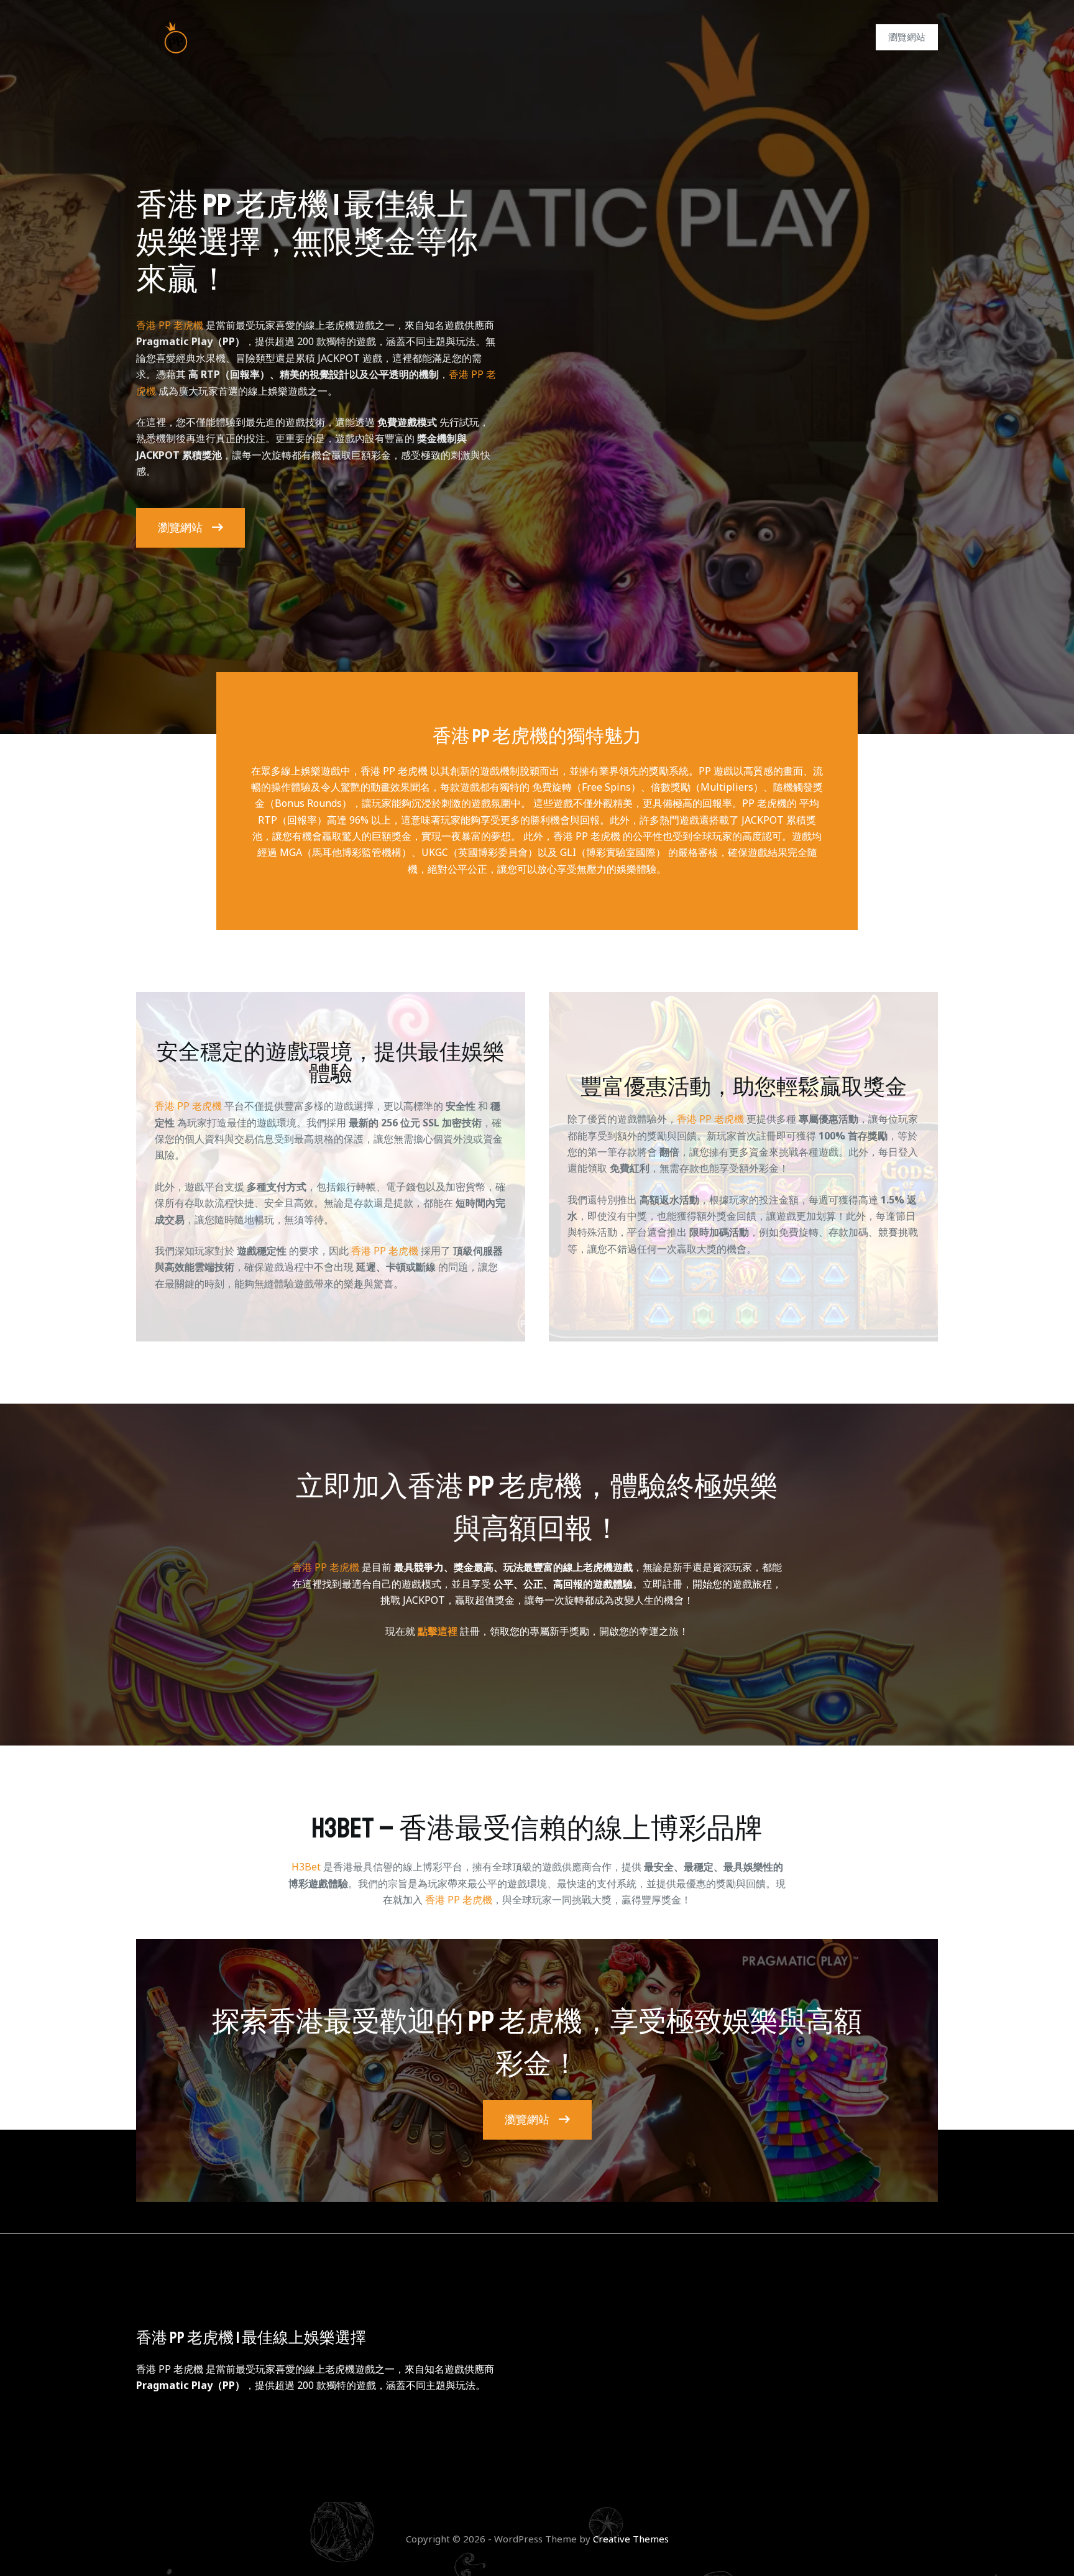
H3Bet (306, 1867)
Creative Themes (631, 2539)
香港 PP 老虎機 (170, 325)
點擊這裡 (438, 1631)
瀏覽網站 (907, 37)
